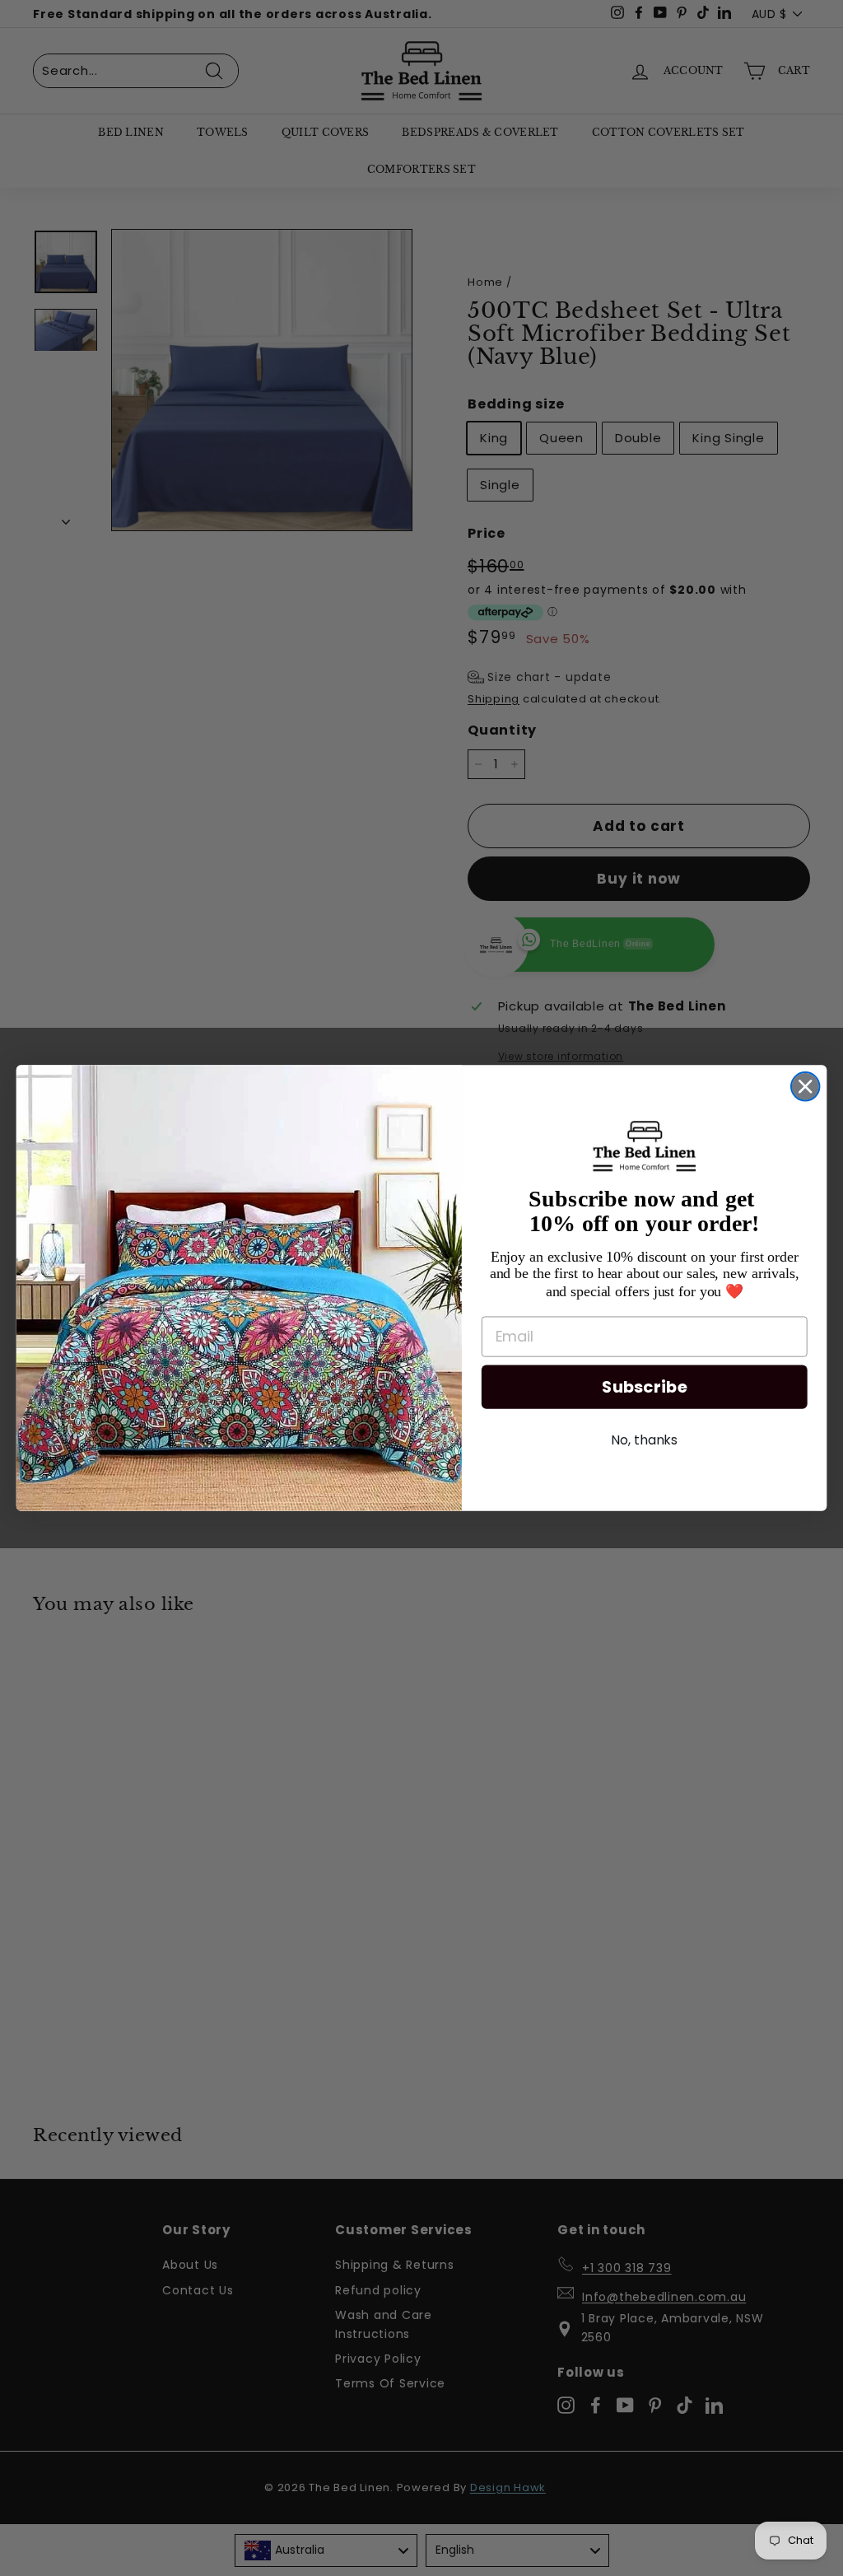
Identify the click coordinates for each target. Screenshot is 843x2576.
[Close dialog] (805, 1086)
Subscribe (644, 1387)
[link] (645, 1146)
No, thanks (644, 1440)
